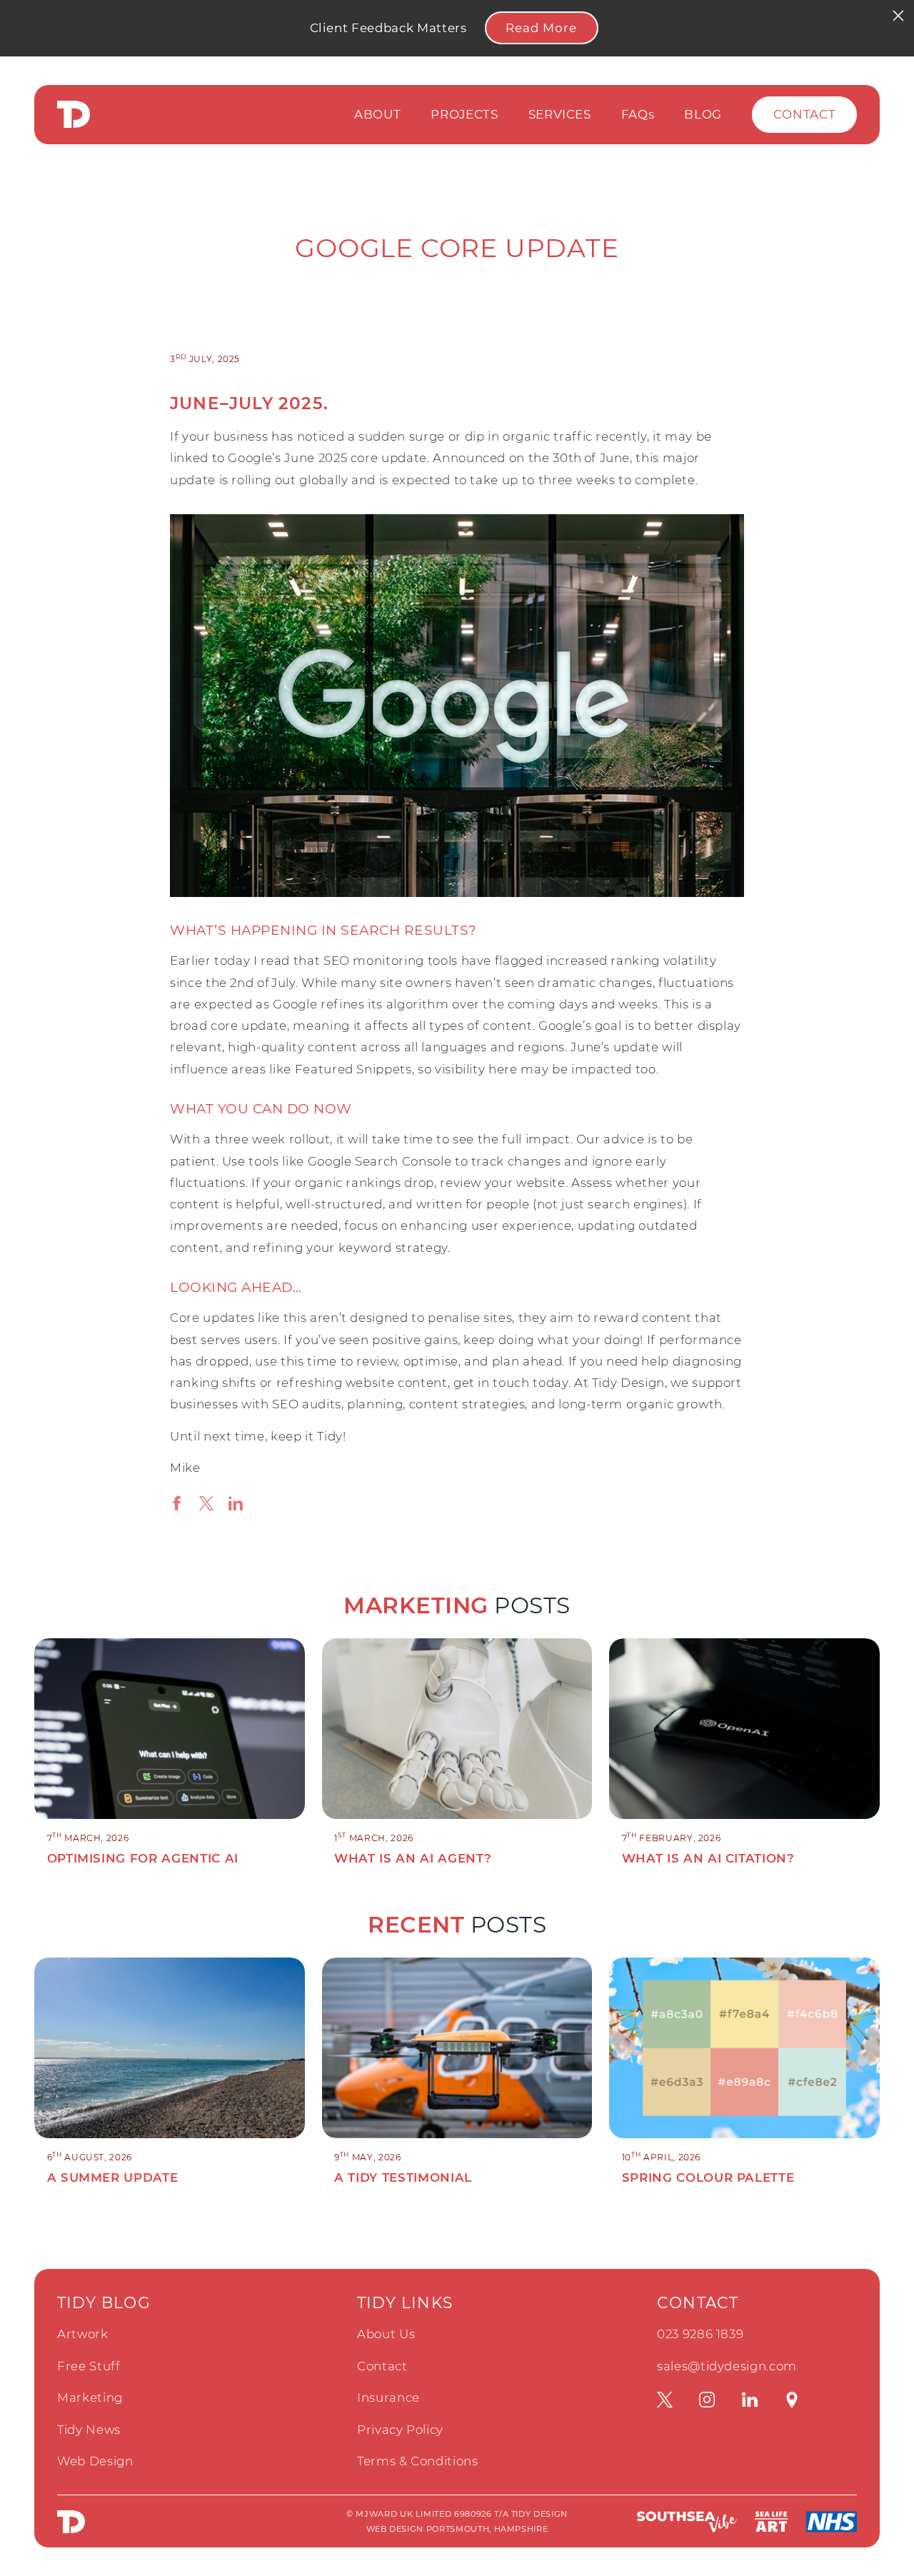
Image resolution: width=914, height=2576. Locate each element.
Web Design (95, 2461)
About (377, 114)
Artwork (83, 2334)
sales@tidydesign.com (727, 2366)
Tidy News (89, 2430)
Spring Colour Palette (708, 2177)
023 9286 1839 (700, 2334)
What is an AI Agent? (413, 1858)
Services (560, 114)
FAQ (638, 114)
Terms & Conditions (418, 2461)
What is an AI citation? (708, 1858)
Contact (805, 114)
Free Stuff (89, 2366)
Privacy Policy (400, 2430)
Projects (464, 114)
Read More (541, 28)
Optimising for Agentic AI (143, 1858)
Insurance (388, 2397)
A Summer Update (113, 2177)
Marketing (90, 2397)
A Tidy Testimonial (403, 2177)
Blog (703, 114)
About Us (386, 2334)
